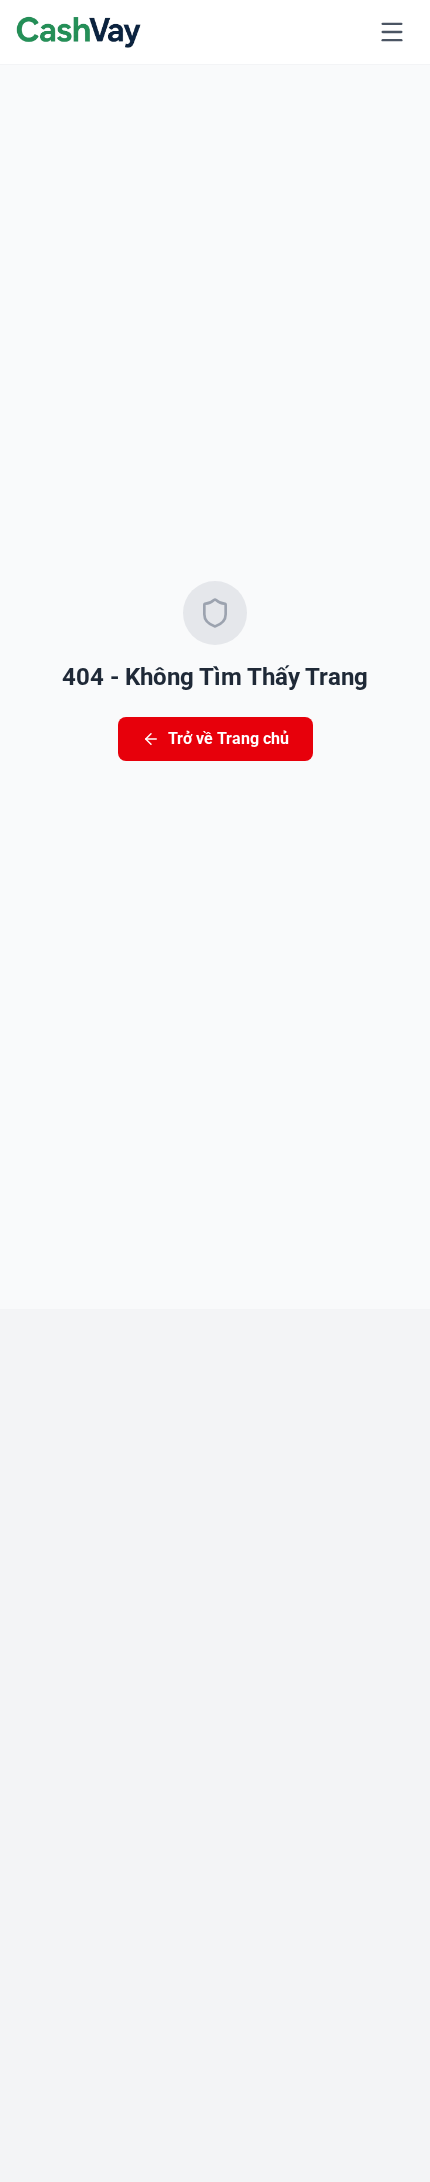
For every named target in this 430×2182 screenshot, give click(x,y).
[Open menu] (392, 32)
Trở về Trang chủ (228, 738)
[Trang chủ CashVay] (79, 32)
